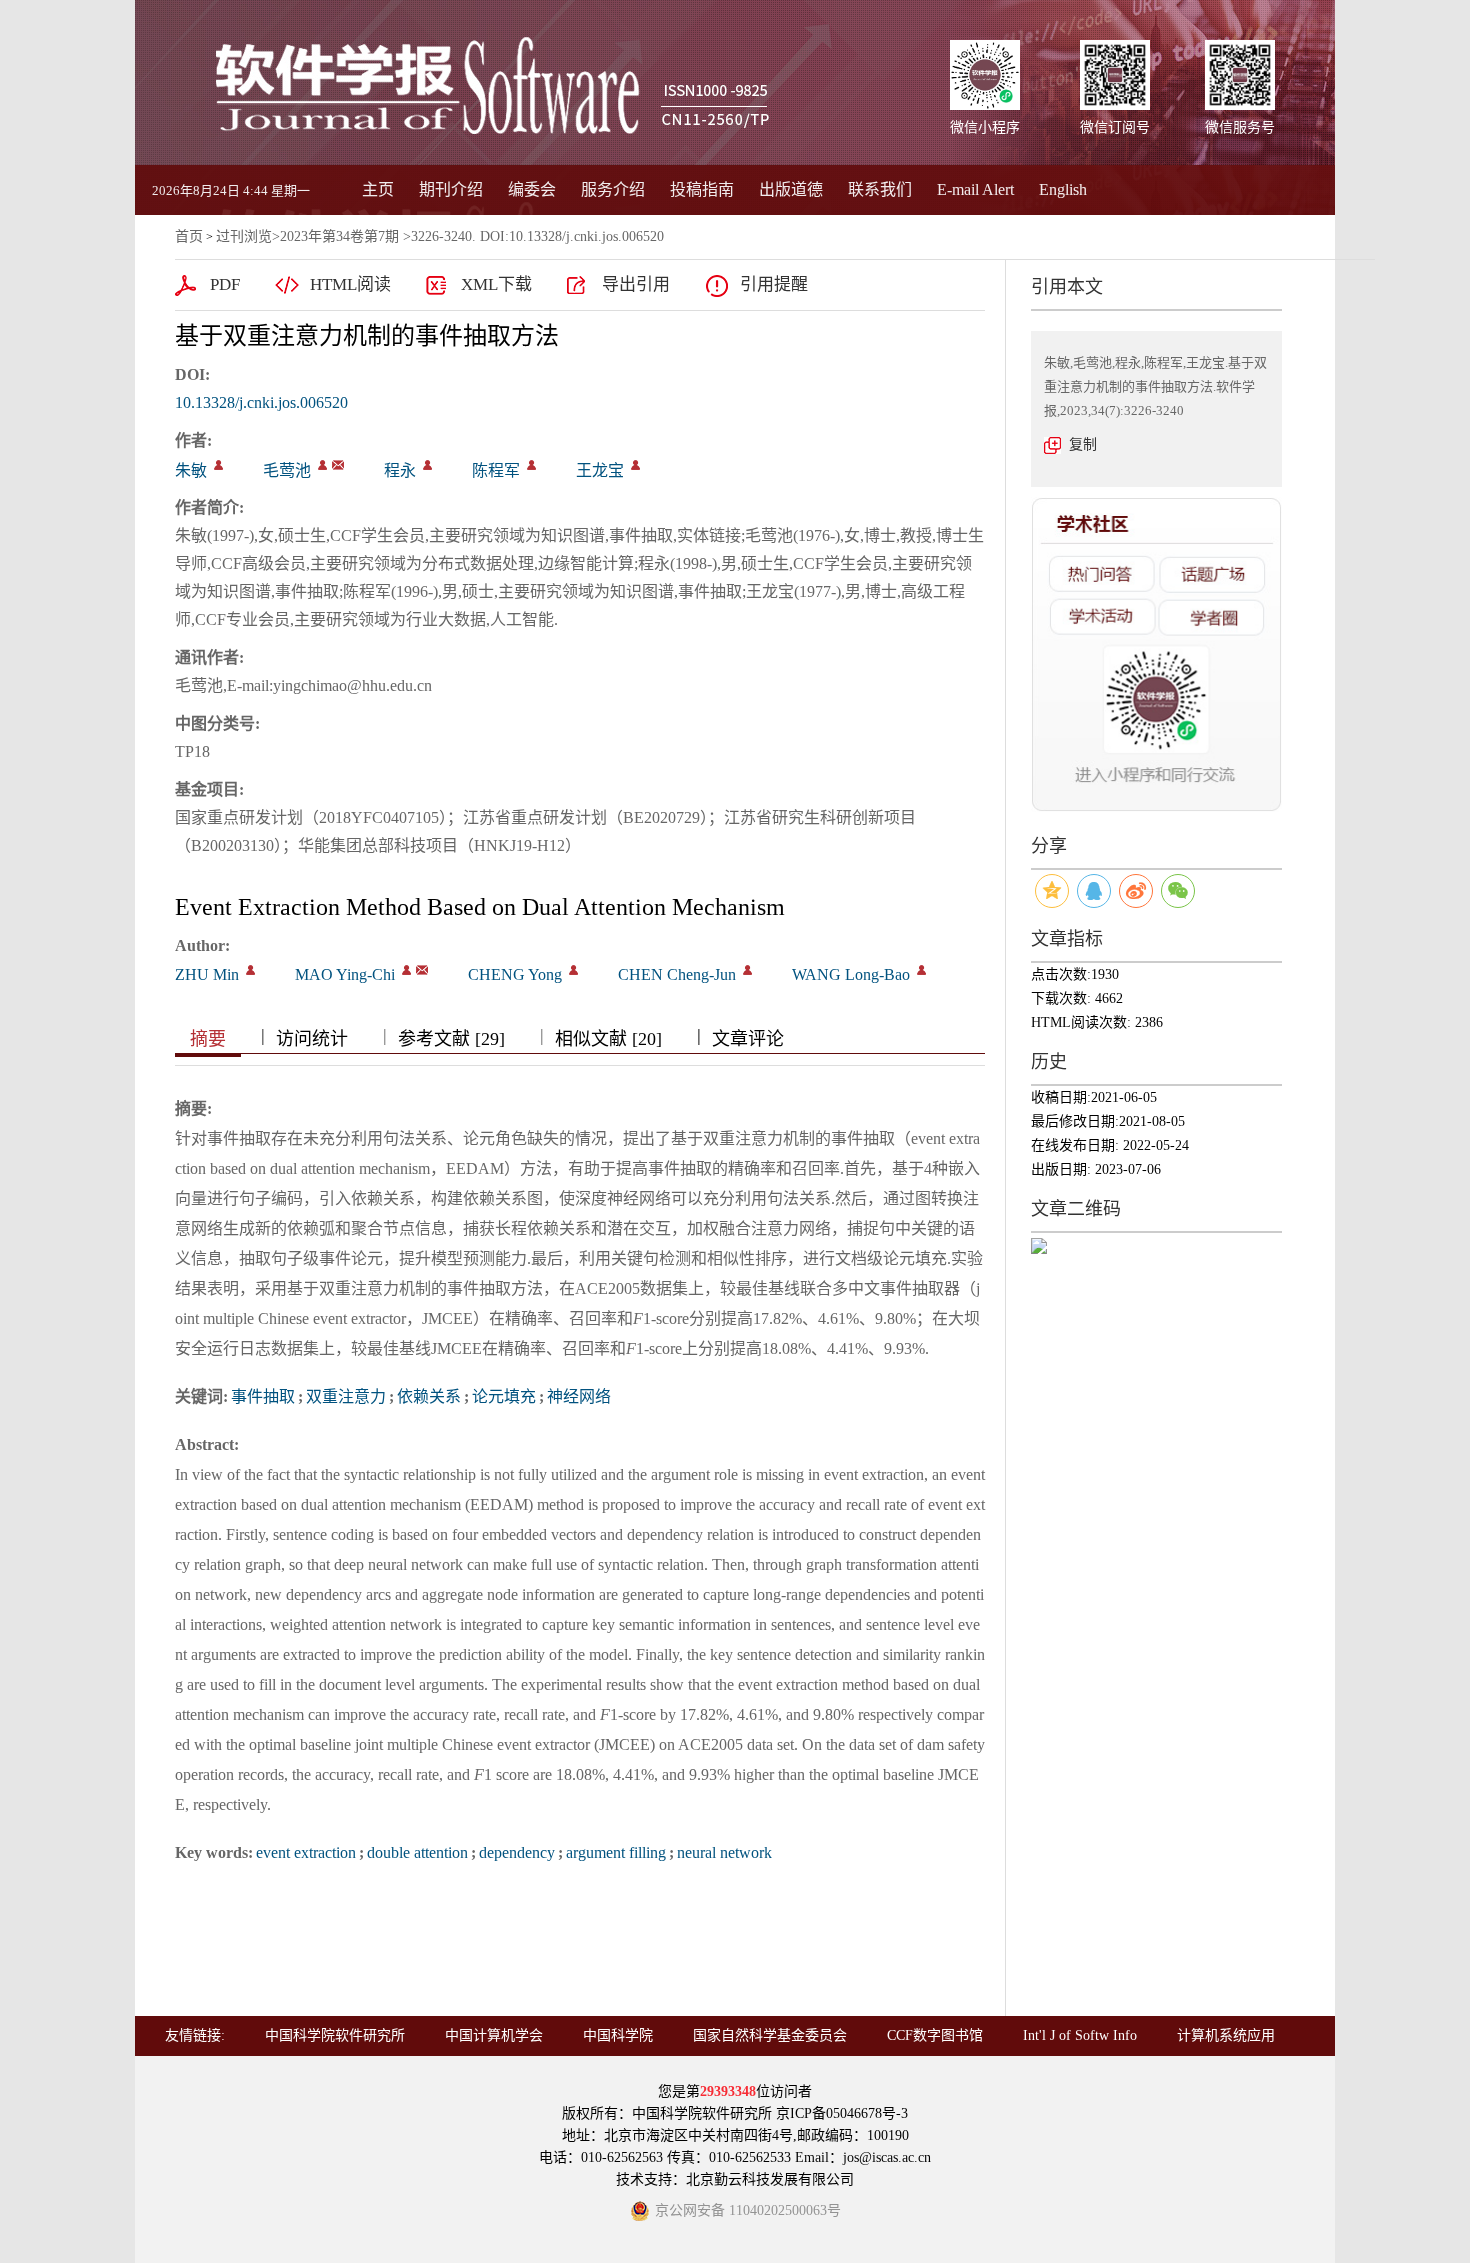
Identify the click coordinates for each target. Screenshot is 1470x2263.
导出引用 (636, 284)
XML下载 (496, 284)
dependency (517, 1852)
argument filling (616, 1852)
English (1063, 189)
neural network (724, 1852)
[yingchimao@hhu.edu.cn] (338, 465)
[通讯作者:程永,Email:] (427, 465)
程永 (400, 470)
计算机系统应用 (1226, 2035)
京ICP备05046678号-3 (842, 2113)
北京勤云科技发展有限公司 (770, 2179)
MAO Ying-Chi (345, 974)
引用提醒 (774, 284)
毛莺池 (287, 470)
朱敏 (191, 470)
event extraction (306, 1852)
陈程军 (496, 470)
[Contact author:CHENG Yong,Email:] (573, 970)
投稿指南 (702, 189)
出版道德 (791, 189)
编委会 (532, 189)
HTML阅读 (350, 284)
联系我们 (880, 189)
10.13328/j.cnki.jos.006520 (261, 402)
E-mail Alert (975, 189)
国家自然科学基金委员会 (770, 2035)
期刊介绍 (451, 189)
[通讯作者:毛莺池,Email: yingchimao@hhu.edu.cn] (322, 465)
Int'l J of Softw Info (1080, 2035)
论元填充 (504, 1396)
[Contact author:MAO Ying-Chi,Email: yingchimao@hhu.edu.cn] (406, 970)
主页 (378, 189)
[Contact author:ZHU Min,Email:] (250, 970)
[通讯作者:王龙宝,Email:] (635, 465)
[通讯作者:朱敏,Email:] (218, 465)
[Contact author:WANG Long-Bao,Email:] (921, 970)
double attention (417, 1852)
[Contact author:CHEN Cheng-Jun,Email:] (747, 970)
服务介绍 (613, 189)
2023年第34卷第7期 (339, 236)
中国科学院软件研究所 (335, 2035)
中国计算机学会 (494, 2035)
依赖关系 (429, 1396)
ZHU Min (207, 974)
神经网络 (579, 1396)
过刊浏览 (244, 236)
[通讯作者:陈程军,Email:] (531, 465)
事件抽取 (263, 1396)
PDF (225, 284)
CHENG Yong (515, 974)
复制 (1083, 444)
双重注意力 (346, 1396)
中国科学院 (618, 2035)
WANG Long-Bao (851, 974)
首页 (189, 236)
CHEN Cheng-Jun (677, 974)
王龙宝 (600, 470)
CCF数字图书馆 (935, 2035)
